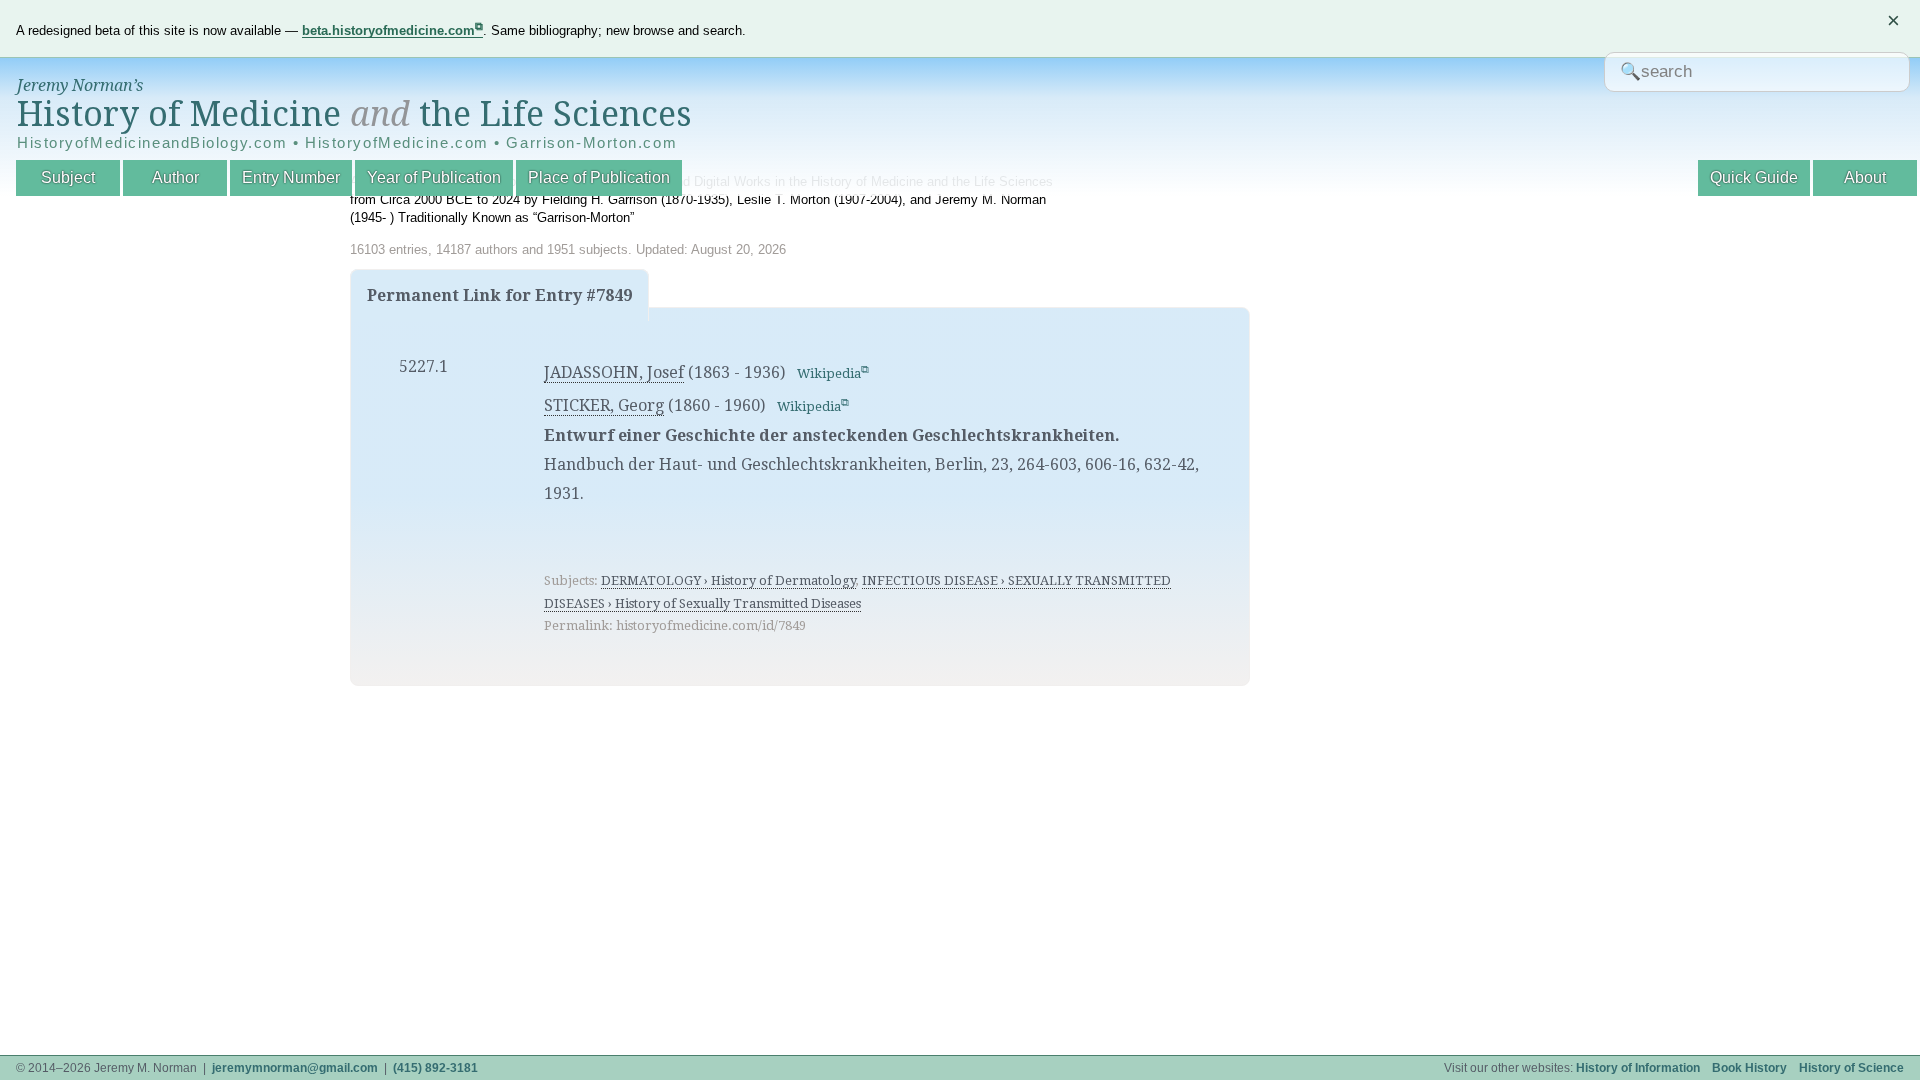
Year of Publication (434, 177)
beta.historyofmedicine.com (388, 30)
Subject (68, 177)
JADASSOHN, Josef (614, 372)
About (1865, 177)
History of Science (1851, 1068)
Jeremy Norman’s (80, 85)
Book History (1749, 1068)
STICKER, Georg (604, 405)
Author (175, 177)
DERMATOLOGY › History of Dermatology (728, 580)
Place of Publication (599, 177)
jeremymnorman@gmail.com (295, 1068)
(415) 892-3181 (435, 1068)
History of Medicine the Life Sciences (354, 114)
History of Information (1638, 1068)
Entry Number (291, 177)
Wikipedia (829, 373)
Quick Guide (1754, 177)
